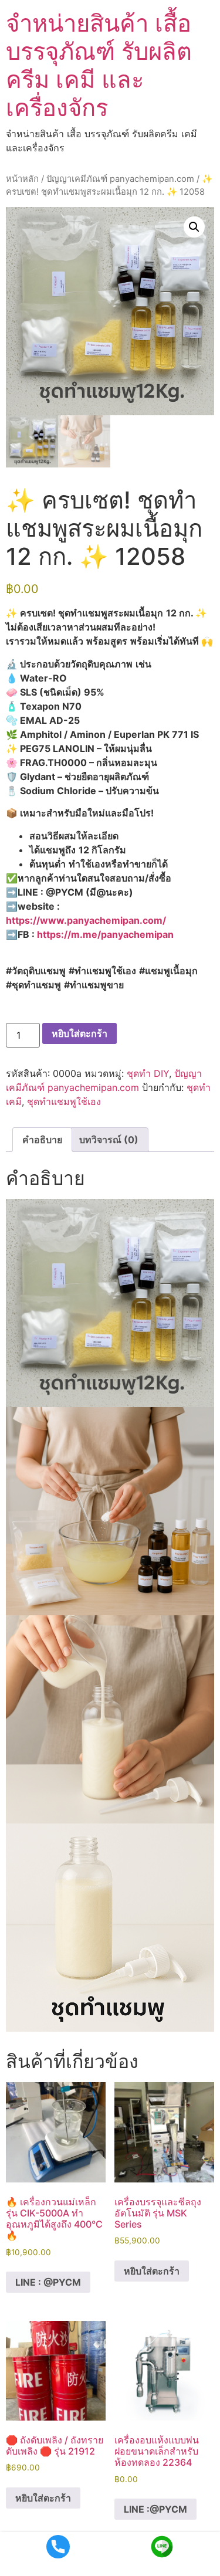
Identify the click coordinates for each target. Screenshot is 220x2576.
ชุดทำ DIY (148, 1073)
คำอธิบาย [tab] (42, 1140)
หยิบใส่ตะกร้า (79, 1033)
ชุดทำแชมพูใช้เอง (64, 1101)
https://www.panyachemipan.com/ (86, 920)
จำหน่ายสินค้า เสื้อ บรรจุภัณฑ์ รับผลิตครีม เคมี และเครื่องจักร (99, 65)
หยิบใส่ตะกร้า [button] (152, 2271)
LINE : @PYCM (48, 2282)
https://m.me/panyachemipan (105, 934)
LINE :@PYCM (155, 2509)
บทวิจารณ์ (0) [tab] (109, 1140)
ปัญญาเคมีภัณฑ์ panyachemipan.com (120, 179)
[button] (194, 227)
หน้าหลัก (22, 179)
